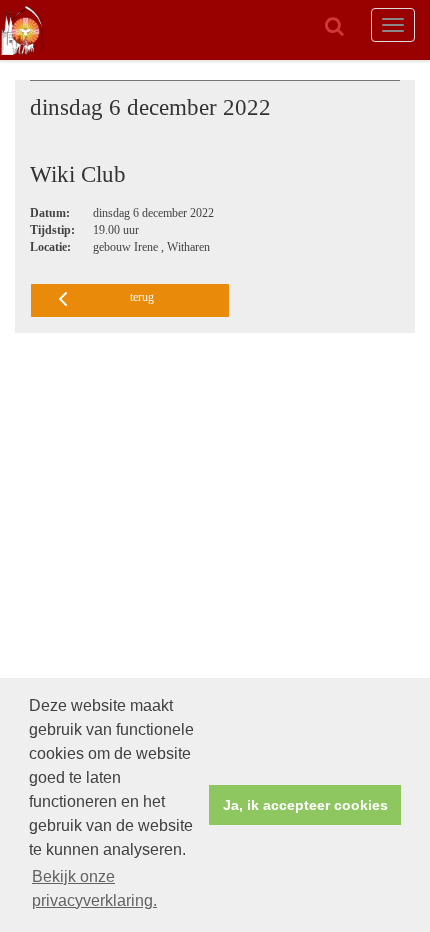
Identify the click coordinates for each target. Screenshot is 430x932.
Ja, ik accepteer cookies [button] (305, 805)
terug (142, 297)
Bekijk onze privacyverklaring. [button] (94, 888)
